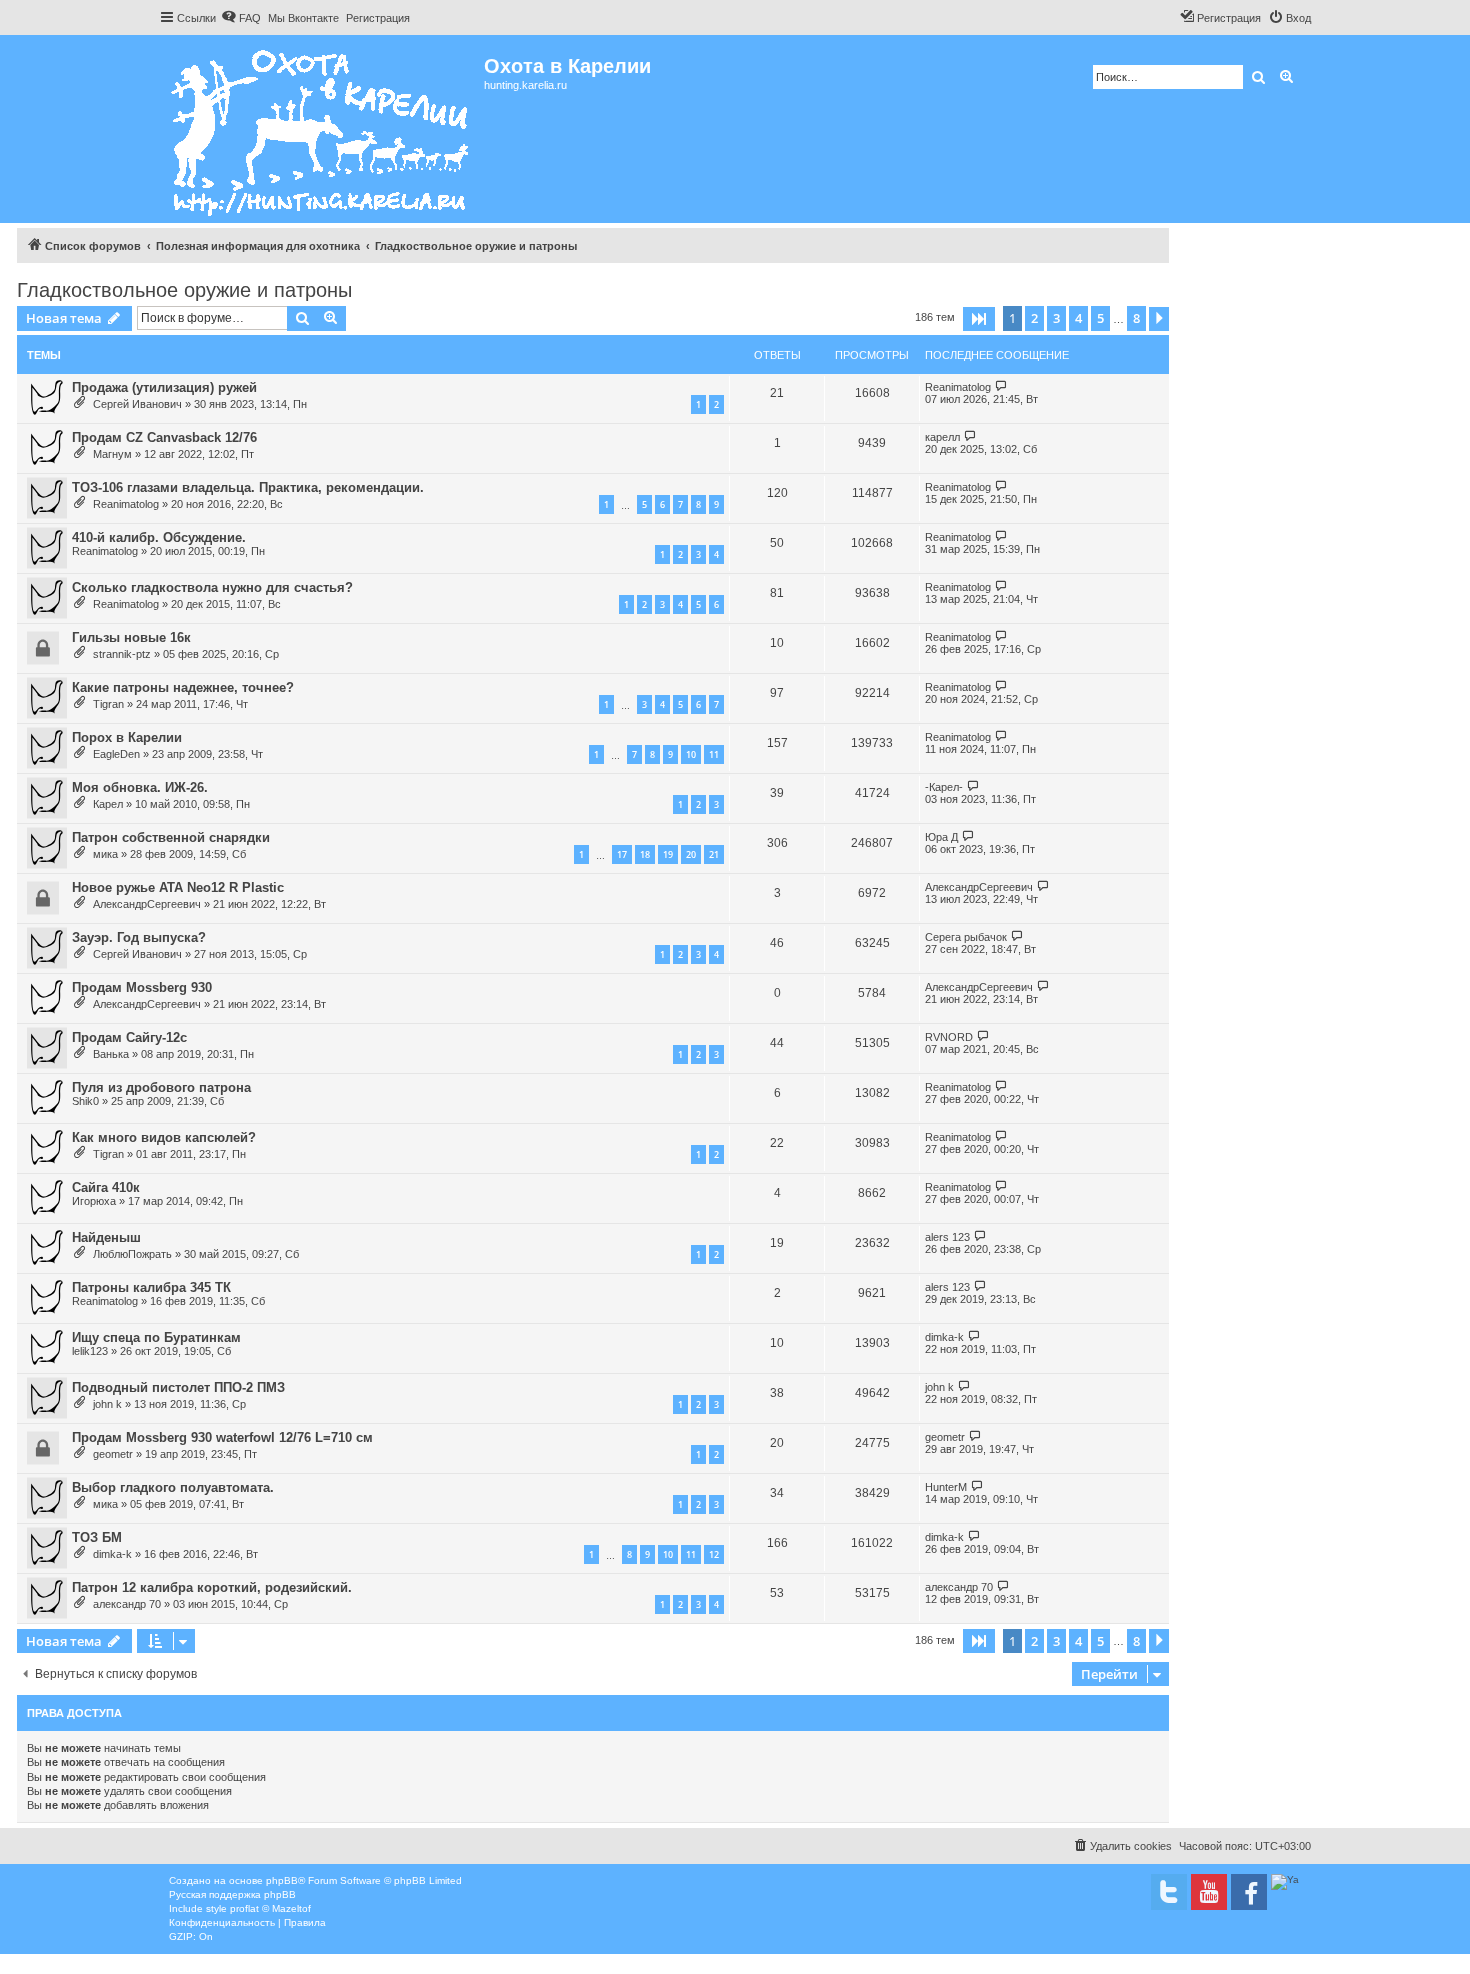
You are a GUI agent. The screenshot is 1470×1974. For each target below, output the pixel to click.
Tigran (108, 704)
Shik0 (85, 1101)
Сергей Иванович (137, 404)
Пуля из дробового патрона (161, 1087)
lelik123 (90, 1351)
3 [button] (1056, 318)
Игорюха (94, 1201)
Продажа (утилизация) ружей (164, 387)
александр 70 (127, 1604)
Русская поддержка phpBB (232, 1894)
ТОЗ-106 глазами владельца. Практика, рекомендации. (248, 487)
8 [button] (1136, 318)
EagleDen (116, 754)
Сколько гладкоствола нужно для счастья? (212, 587)
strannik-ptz (122, 654)
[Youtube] (1209, 1892)
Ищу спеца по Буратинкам (156, 1337)
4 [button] (1078, 318)
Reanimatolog (958, 387)
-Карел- (944, 787)
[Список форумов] (321, 129)
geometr (113, 1454)
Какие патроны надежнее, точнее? (183, 687)
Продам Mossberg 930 (142, 987)
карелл (942, 437)
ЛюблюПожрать (132, 1254)
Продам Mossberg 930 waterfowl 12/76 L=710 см (222, 1437)
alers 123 (947, 1237)
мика (105, 854)
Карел (108, 804)
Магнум (112, 454)
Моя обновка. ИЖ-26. (140, 787)
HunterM (946, 1487)
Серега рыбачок (966, 937)
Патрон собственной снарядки (171, 837)
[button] (979, 319)
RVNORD (949, 1037)
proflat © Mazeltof (270, 1908)
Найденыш (106, 1237)
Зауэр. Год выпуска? (139, 937)
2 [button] (1034, 318)
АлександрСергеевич (147, 904)
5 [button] (1100, 318)
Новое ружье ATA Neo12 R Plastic (178, 887)
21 (714, 854)
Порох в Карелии (127, 737)
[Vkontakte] (1169, 1892)
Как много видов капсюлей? (164, 1137)
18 (645, 854)
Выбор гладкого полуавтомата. (173, 1487)
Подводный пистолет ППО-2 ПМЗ (178, 1387)
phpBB (282, 1880)
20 (691, 854)
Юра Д (941, 837)
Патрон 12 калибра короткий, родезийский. (212, 1587)
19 (668, 854)
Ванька (111, 1054)
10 (691, 754)
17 (622, 854)
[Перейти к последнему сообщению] (1001, 386)
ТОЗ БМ (97, 1537)
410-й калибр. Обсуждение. (159, 537)
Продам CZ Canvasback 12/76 (164, 437)
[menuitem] (241, 18)
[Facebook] (1249, 1892)
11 (714, 754)
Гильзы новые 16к (131, 637)
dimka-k (944, 1337)
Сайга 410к (106, 1187)
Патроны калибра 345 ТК (151, 1287)
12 (714, 1554)
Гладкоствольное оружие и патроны (184, 290)
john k (107, 1404)
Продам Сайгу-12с (129, 1037)
